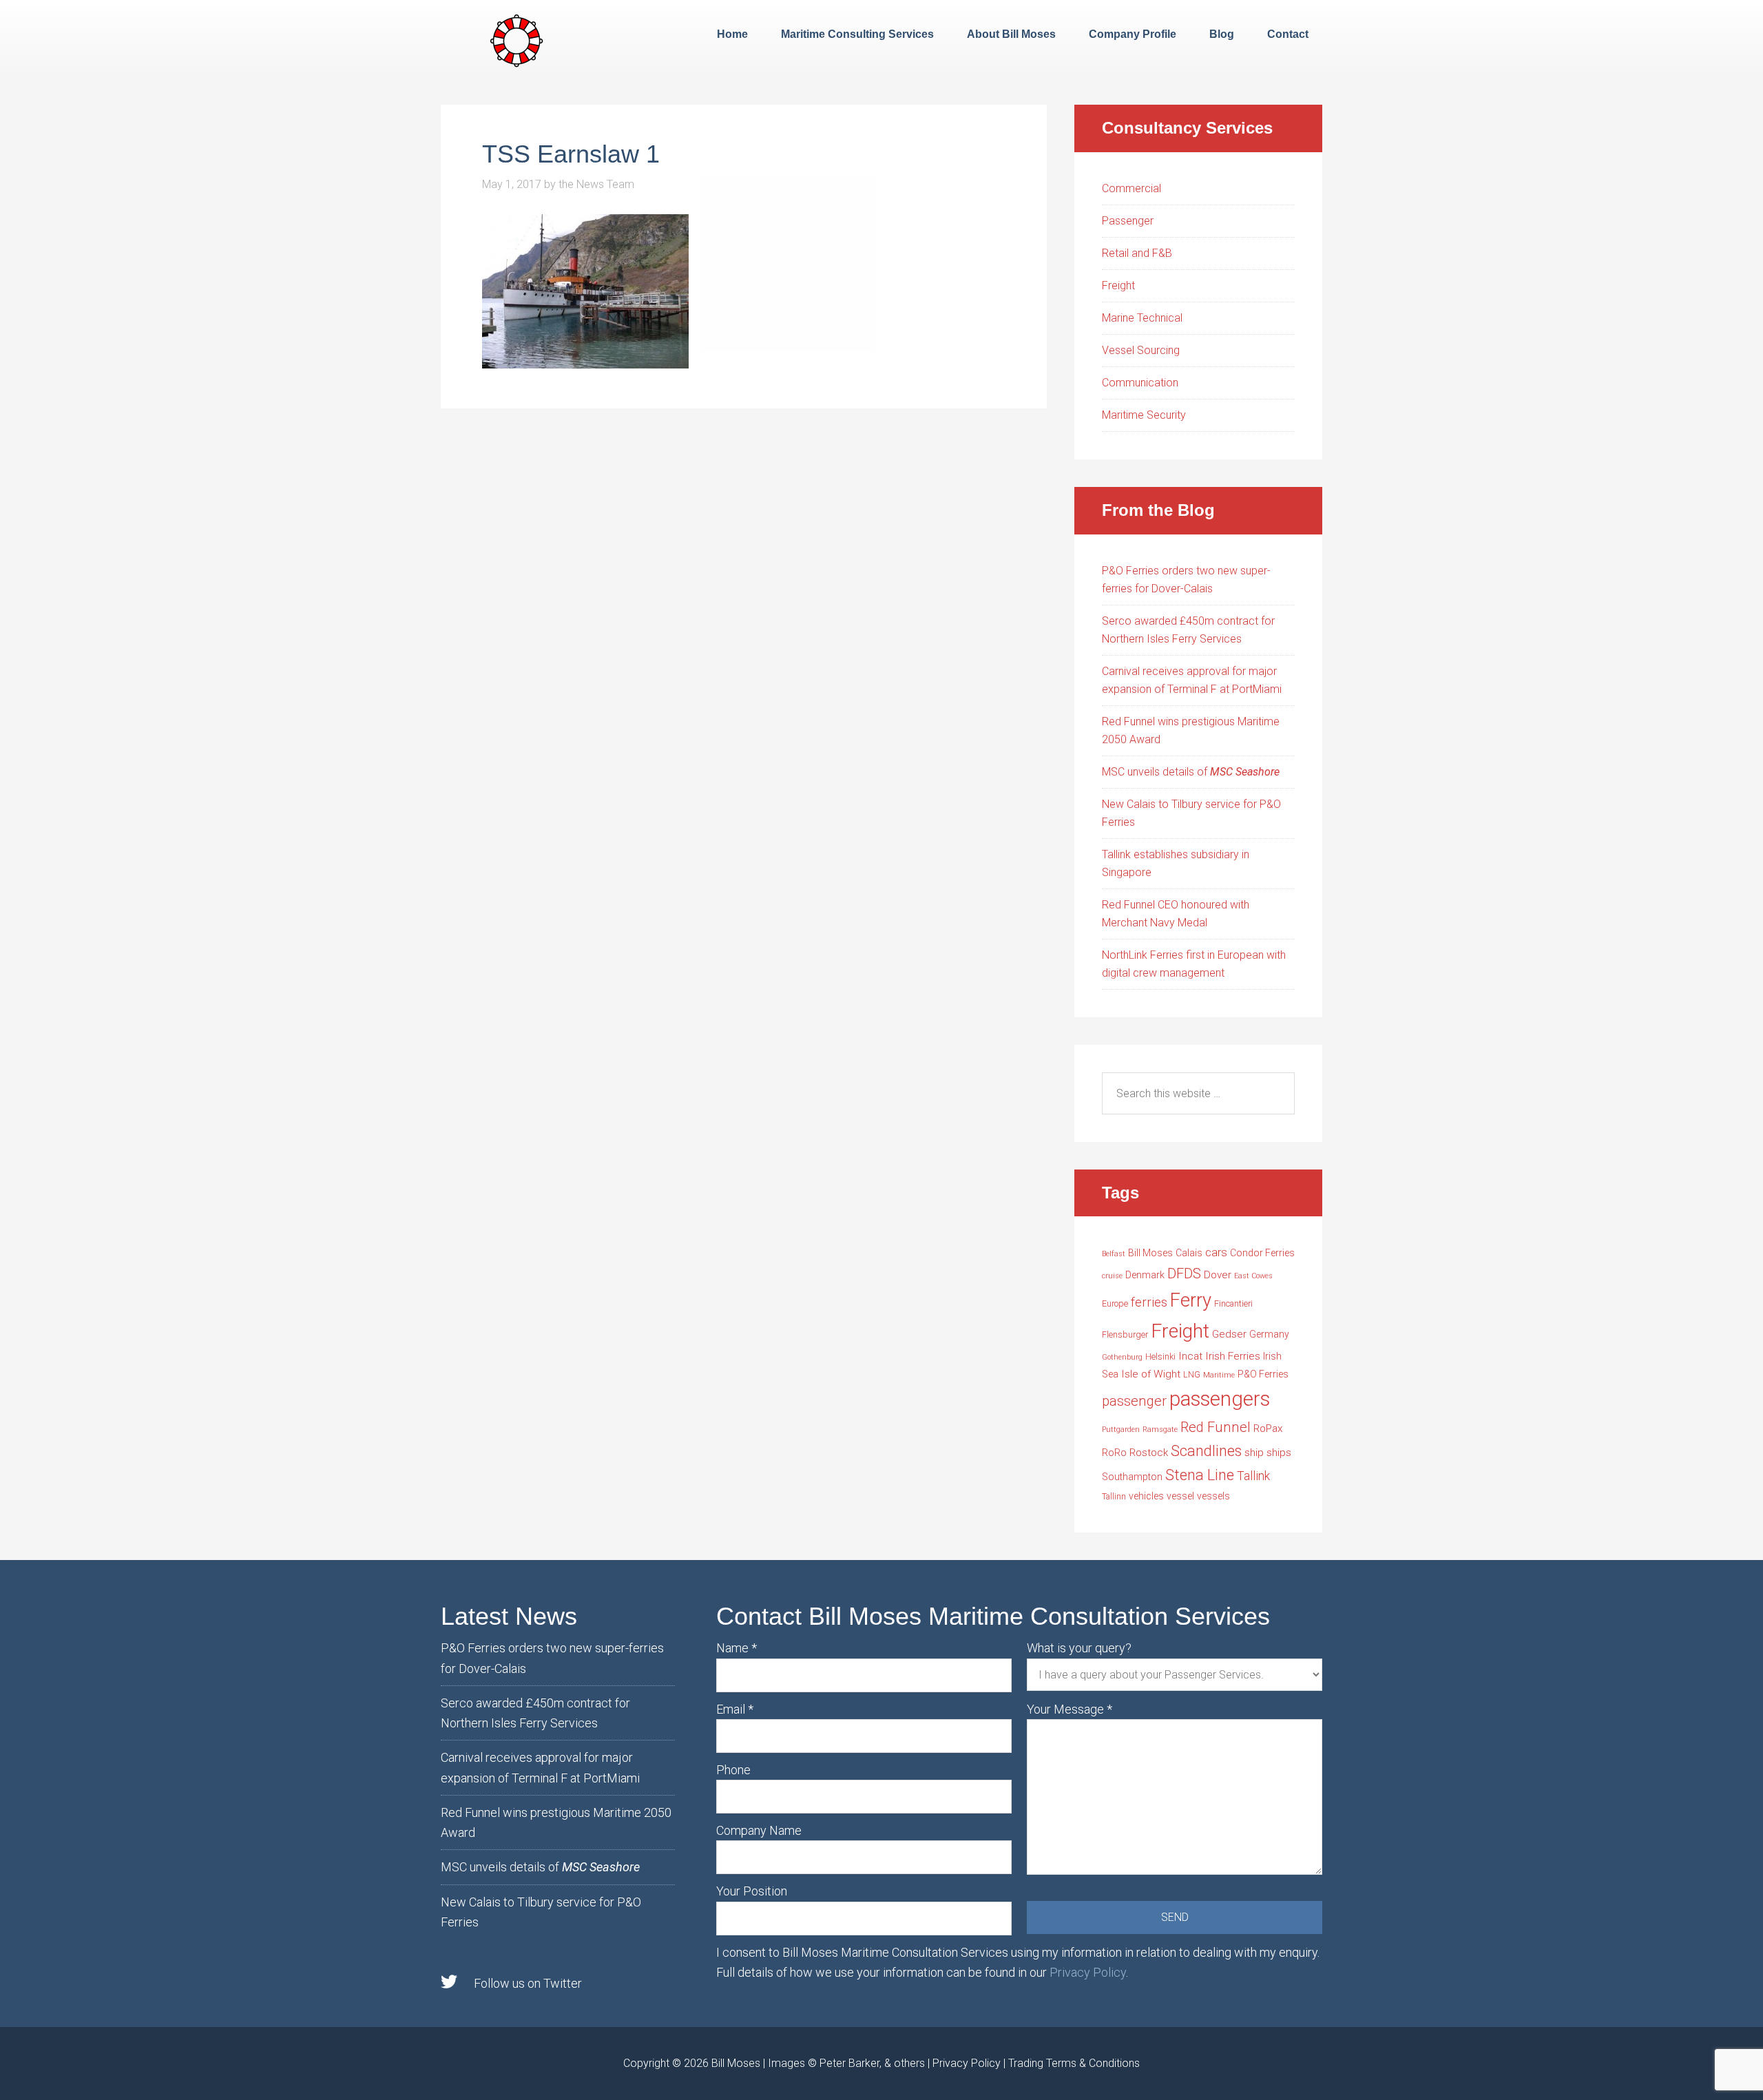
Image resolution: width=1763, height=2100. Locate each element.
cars (1216, 1252)
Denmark (1145, 1275)
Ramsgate (1160, 1430)
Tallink (1253, 1476)
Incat (1190, 1356)
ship (1254, 1453)
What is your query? (1079, 1648)
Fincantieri (1233, 1303)
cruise (1112, 1276)
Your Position (752, 1891)
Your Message (1070, 1709)
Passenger (1128, 221)
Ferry (1191, 1300)
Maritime (1219, 1375)
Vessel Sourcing (1141, 350)
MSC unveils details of (1191, 772)
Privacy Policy (1088, 1972)
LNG (1192, 1374)
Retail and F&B (1137, 253)
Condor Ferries (1262, 1253)
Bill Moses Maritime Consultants (517, 39)
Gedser (1229, 1334)
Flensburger (1125, 1334)
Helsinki (1160, 1356)
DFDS (1184, 1273)
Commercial (1131, 188)
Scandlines (1206, 1451)
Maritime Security (1144, 415)
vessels (1213, 1496)
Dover (1218, 1275)
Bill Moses (1150, 1253)
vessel (1180, 1496)
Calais (1189, 1253)
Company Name (759, 1830)
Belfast (1114, 1254)
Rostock (1149, 1453)
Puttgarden (1121, 1430)
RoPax (1268, 1428)
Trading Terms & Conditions (1074, 2063)
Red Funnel (1216, 1427)
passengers (1220, 1399)
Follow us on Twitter (528, 1983)
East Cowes (1253, 1276)
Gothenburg (1122, 1357)
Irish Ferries (1233, 1356)
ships (1279, 1453)
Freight (1118, 285)
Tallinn (1114, 1496)
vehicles (1146, 1496)
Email (735, 1709)
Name (737, 1648)
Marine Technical (1142, 318)
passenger (1134, 1401)
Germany (1269, 1334)
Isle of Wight (1151, 1374)
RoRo (1114, 1453)
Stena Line (1200, 1475)
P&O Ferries (1263, 1374)
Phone (733, 1770)
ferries (1149, 1302)
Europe (1115, 1303)
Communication (1140, 383)
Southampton (1132, 1477)
